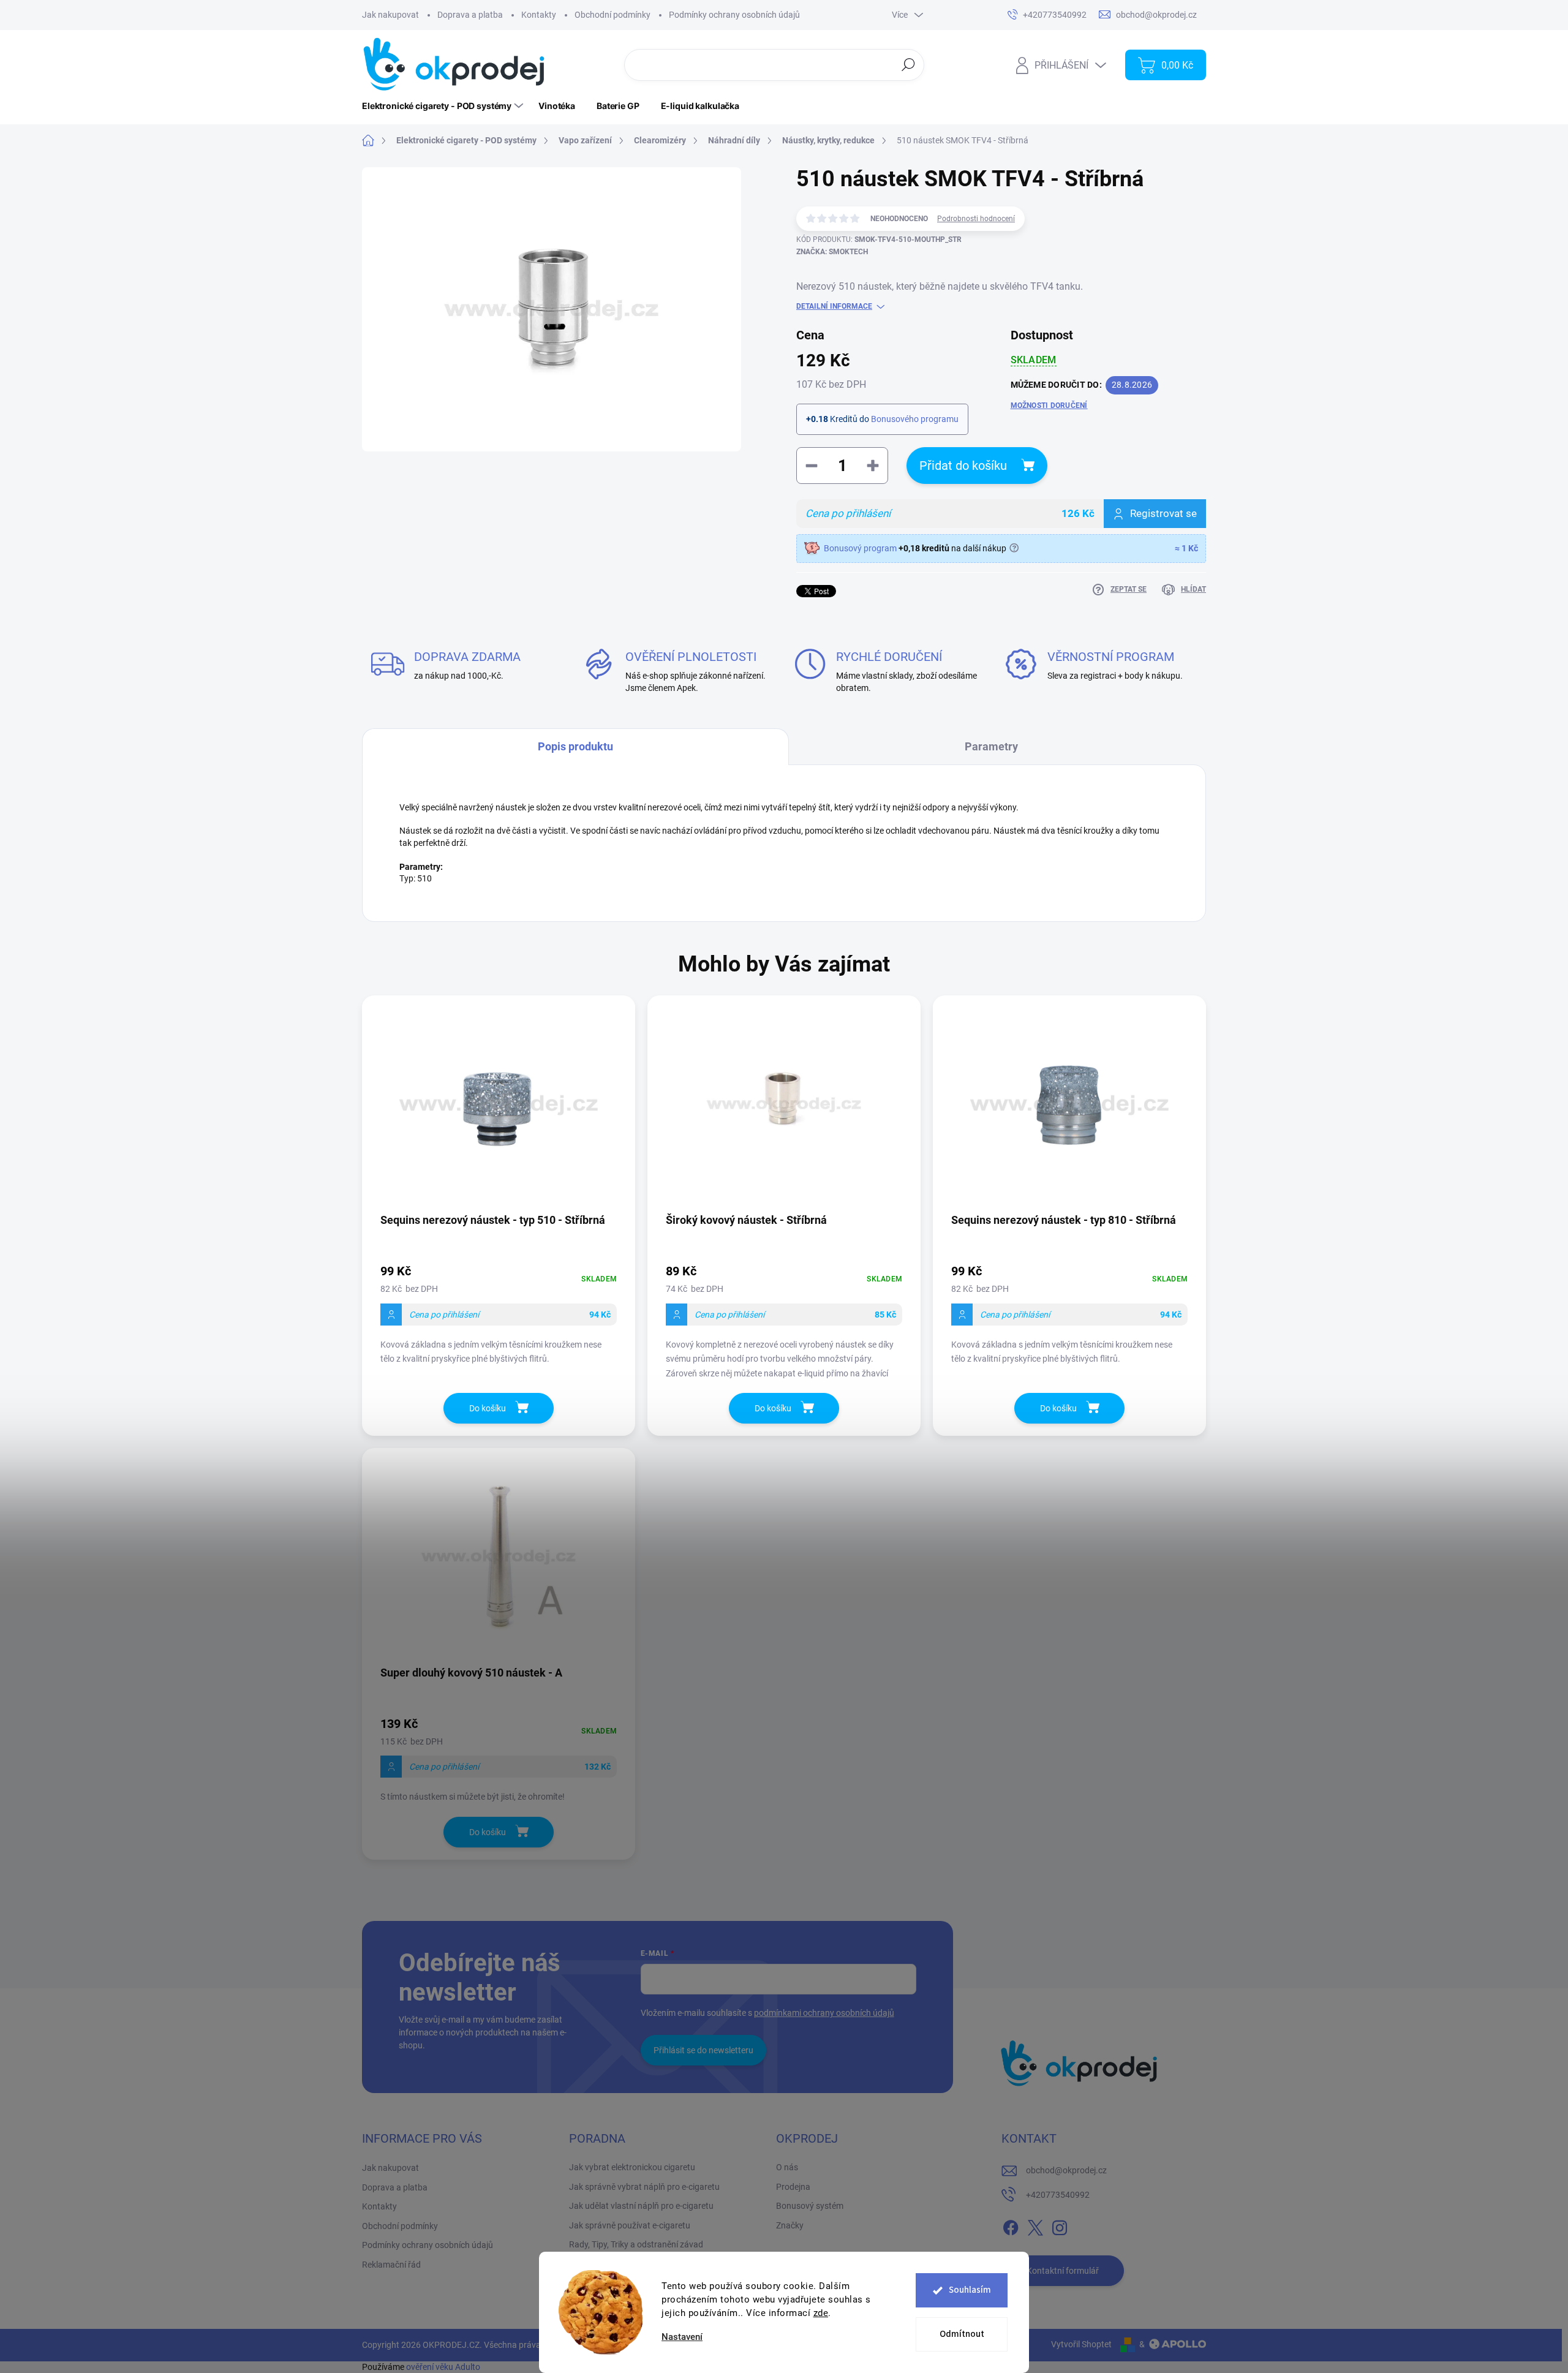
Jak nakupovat (390, 15)
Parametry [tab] (991, 746)
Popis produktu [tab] (575, 746)
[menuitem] (444, 106)
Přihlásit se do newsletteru (703, 2050)
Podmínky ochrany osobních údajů (734, 15)
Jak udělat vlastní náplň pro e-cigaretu (641, 2206)
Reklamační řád (391, 2265)
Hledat (909, 64)
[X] (1035, 2225)
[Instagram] (1060, 2225)
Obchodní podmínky (612, 15)
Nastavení (682, 2337)
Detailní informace (834, 306)
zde (821, 2313)
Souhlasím (970, 2290)
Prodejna (793, 2187)
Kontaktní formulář (1063, 2271)
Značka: (832, 252)
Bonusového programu (915, 419)
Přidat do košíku (963, 466)
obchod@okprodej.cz (1066, 2170)
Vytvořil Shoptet (1081, 2344)
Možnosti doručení (1049, 406)
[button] (499, 1317)
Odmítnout (962, 2334)
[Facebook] (1011, 2225)
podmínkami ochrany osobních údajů (824, 2013)
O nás (787, 2167)
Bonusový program (860, 548)
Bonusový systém (810, 2206)
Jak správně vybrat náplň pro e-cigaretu (644, 2187)
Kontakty (539, 15)
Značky (790, 2225)
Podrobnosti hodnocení (976, 219)
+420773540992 (1058, 2195)
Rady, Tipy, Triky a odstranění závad (636, 2244)
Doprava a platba (470, 15)
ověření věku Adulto (443, 2367)
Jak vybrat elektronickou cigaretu (632, 2167)
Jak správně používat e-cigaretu (630, 2225)
